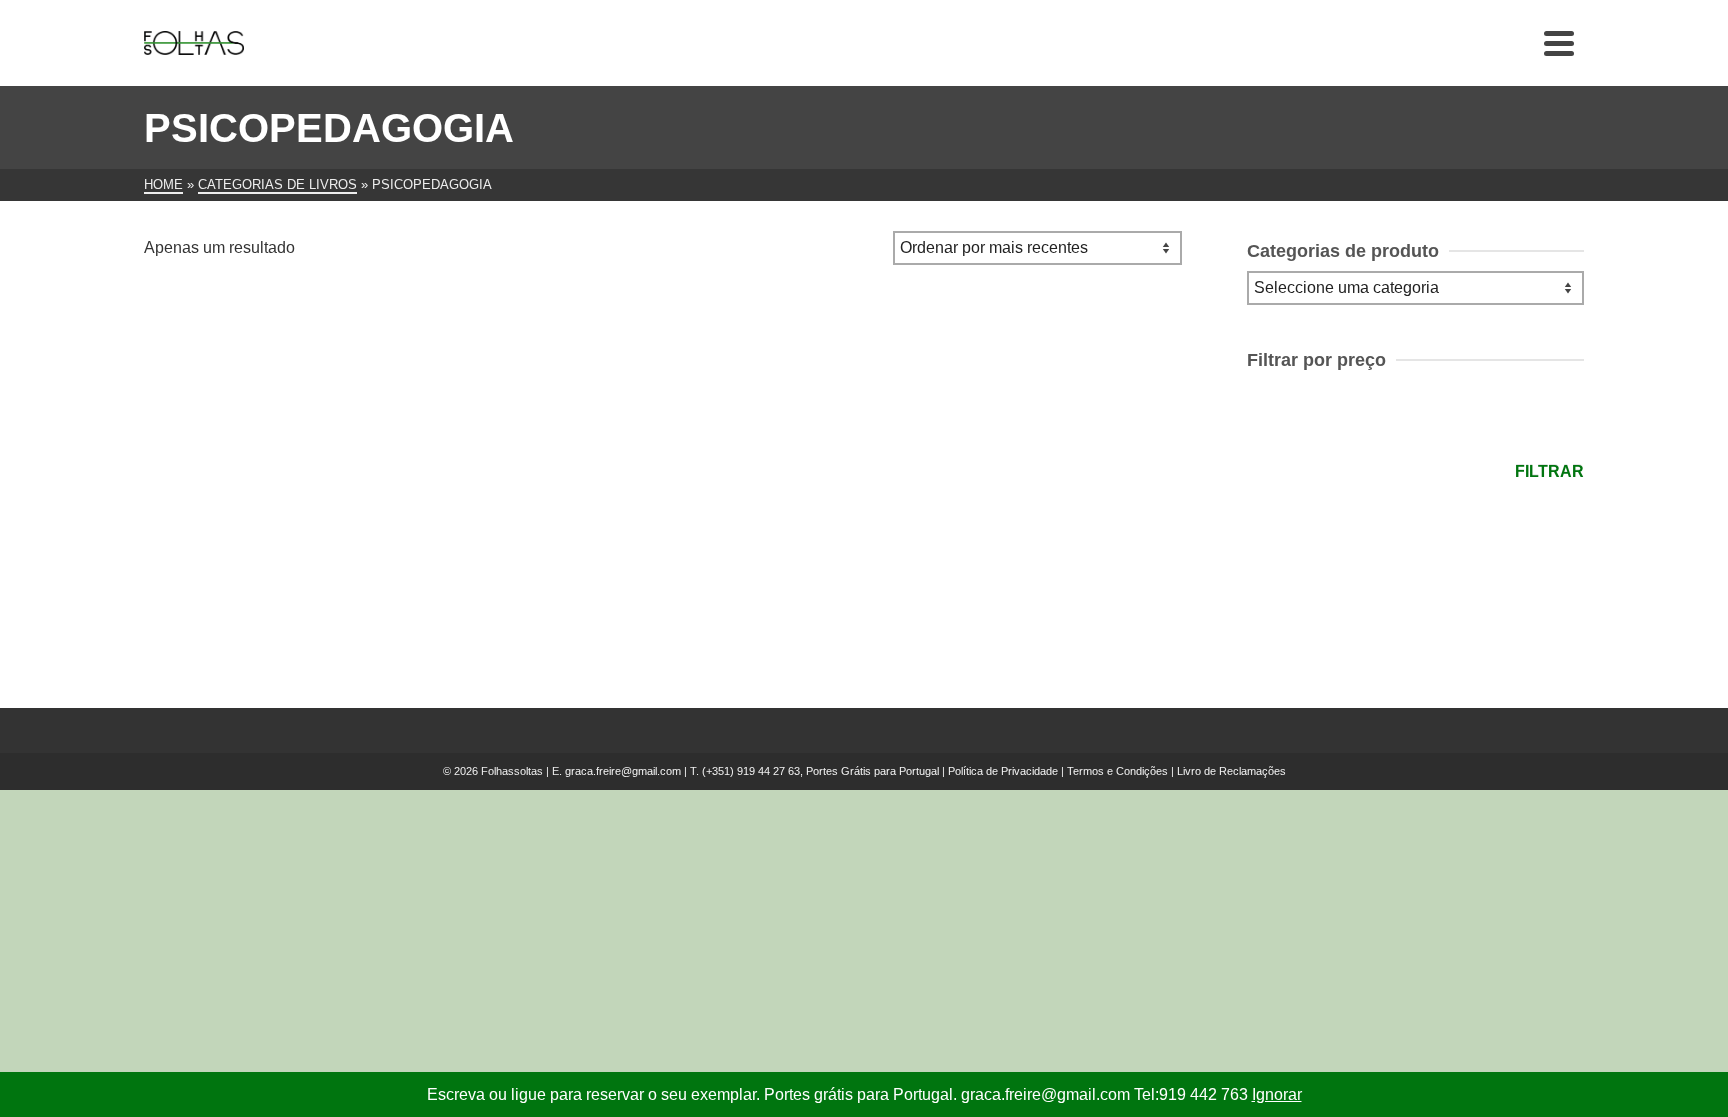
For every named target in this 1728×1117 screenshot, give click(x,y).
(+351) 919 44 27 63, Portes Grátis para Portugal (822, 771)
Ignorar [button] (1277, 1094)
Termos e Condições (1117, 771)
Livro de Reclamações (1231, 771)
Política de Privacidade (1003, 771)
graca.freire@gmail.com (623, 771)
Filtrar (1549, 471)
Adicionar (266, 587)
